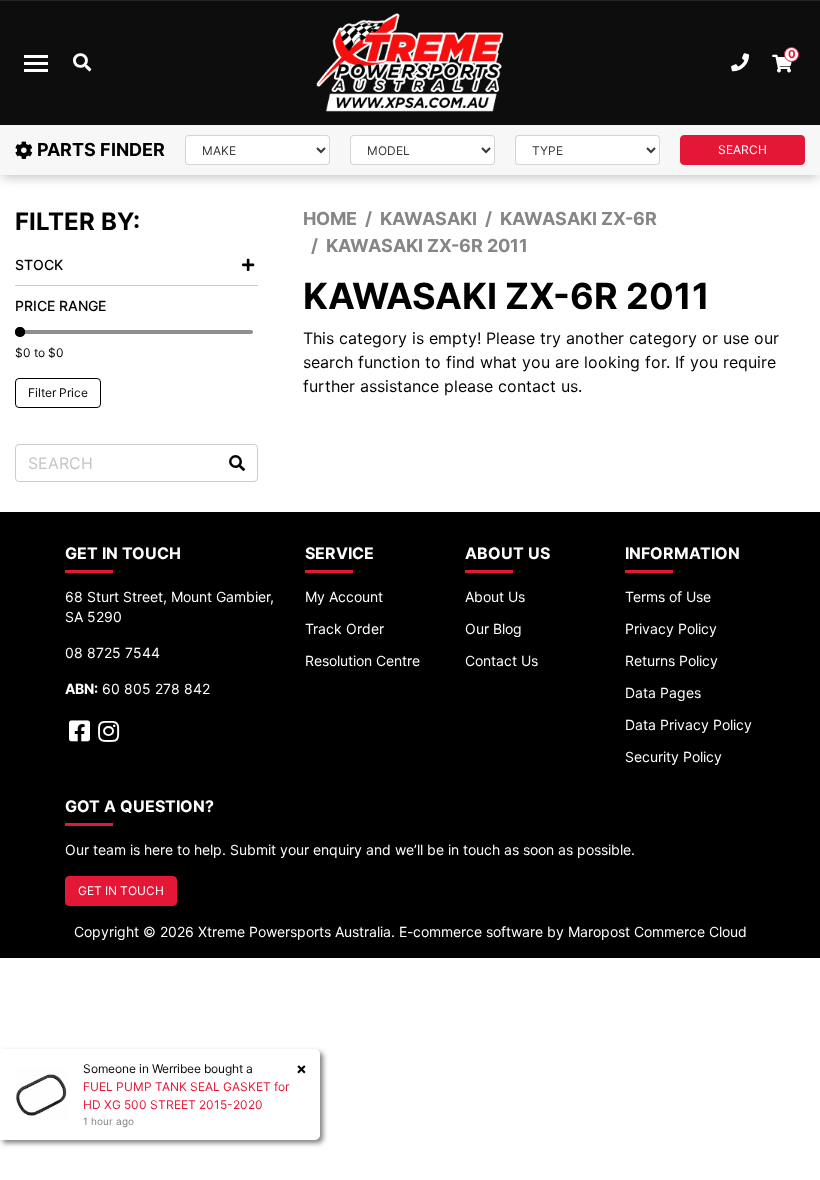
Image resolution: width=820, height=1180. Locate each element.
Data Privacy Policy (688, 724)
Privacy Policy (671, 628)
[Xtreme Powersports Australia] (410, 63)
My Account (344, 596)
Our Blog (493, 628)
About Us (495, 596)
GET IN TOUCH (121, 890)
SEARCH (742, 149)
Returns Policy (671, 660)
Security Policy (673, 756)
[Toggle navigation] (36, 63)
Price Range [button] (60, 305)
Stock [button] (39, 264)
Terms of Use (668, 596)
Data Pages (663, 692)
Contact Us (501, 660)
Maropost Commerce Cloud (657, 931)
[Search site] (237, 463)
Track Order (344, 628)
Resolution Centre (362, 660)
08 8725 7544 (112, 652)
